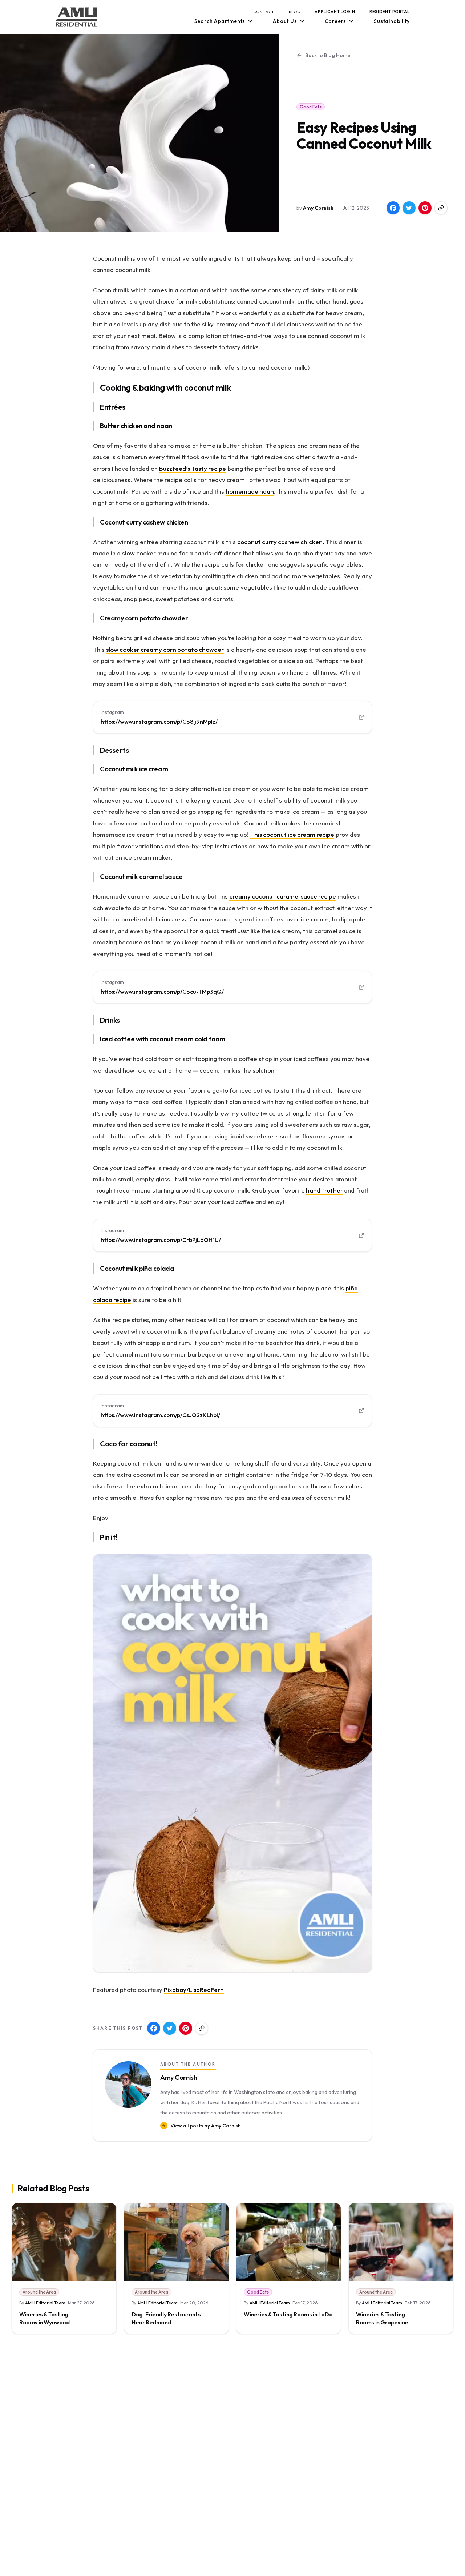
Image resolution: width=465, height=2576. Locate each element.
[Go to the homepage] (77, 17)
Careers (336, 21)
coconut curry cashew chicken (280, 542)
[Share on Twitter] (409, 208)
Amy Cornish (318, 208)
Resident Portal (389, 12)
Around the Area (39, 2292)
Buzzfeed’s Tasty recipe (193, 468)
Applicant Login (335, 12)
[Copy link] (441, 208)
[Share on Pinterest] (425, 208)
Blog (294, 12)
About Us (285, 21)
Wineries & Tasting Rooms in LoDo (288, 2314)
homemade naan (250, 491)
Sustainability (392, 21)
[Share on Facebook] (393, 208)
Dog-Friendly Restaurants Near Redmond (166, 2318)
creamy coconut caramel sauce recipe (283, 896)
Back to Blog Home (328, 55)
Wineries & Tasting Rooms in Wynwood (45, 2318)
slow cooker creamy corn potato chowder (165, 649)
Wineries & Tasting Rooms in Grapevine (382, 2318)
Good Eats (311, 107)
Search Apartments (220, 21)
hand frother (324, 1190)
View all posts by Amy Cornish (206, 2126)
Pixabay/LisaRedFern (194, 1990)
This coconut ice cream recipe (292, 834)
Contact (264, 12)
